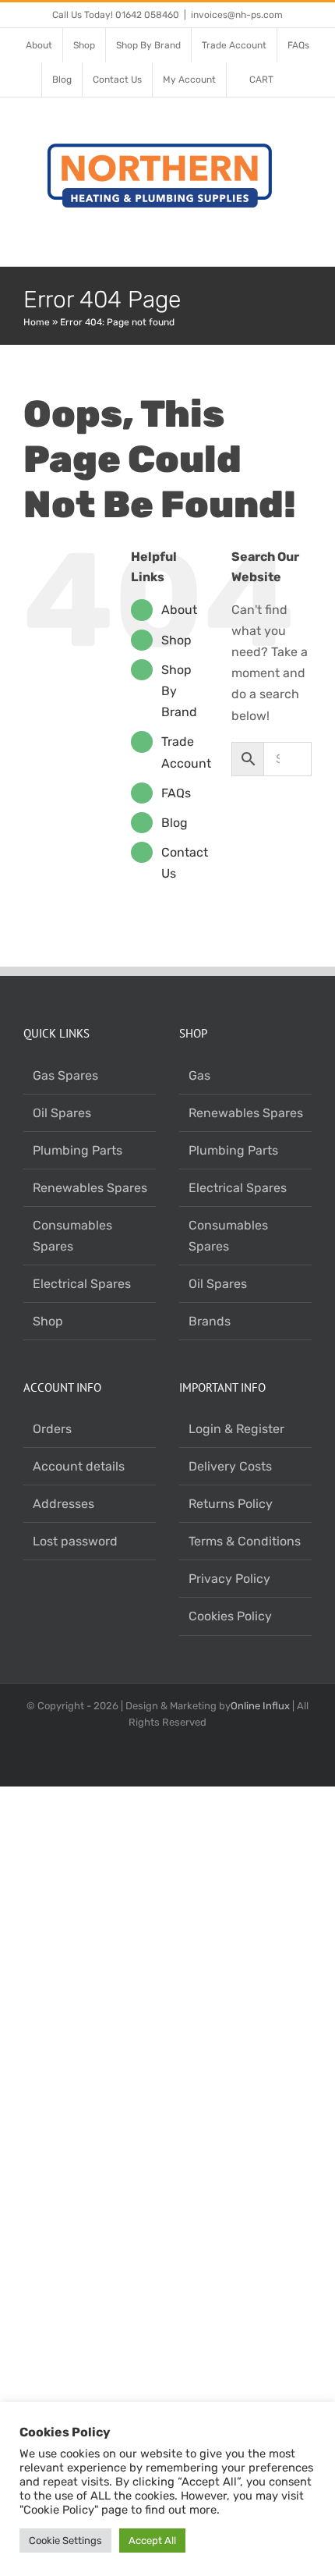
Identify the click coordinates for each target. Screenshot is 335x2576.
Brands (210, 1321)
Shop (176, 640)
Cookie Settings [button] (65, 2541)
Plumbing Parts (78, 1150)
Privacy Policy (229, 1579)
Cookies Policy (230, 1616)
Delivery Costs (230, 1466)
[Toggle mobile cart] (277, 242)
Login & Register (236, 1429)
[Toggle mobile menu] (305, 242)
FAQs (176, 793)
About (179, 610)
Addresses (63, 1504)
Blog (175, 823)
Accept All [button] (152, 2541)
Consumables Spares (72, 1236)
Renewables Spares (90, 1188)
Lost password (75, 1541)
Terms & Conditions (245, 1541)
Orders (52, 1429)
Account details (79, 1466)
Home (37, 322)
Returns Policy (231, 1504)
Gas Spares (65, 1075)
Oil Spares (62, 1113)
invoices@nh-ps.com (237, 15)
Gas (199, 1075)
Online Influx (260, 1706)
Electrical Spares (82, 1284)
